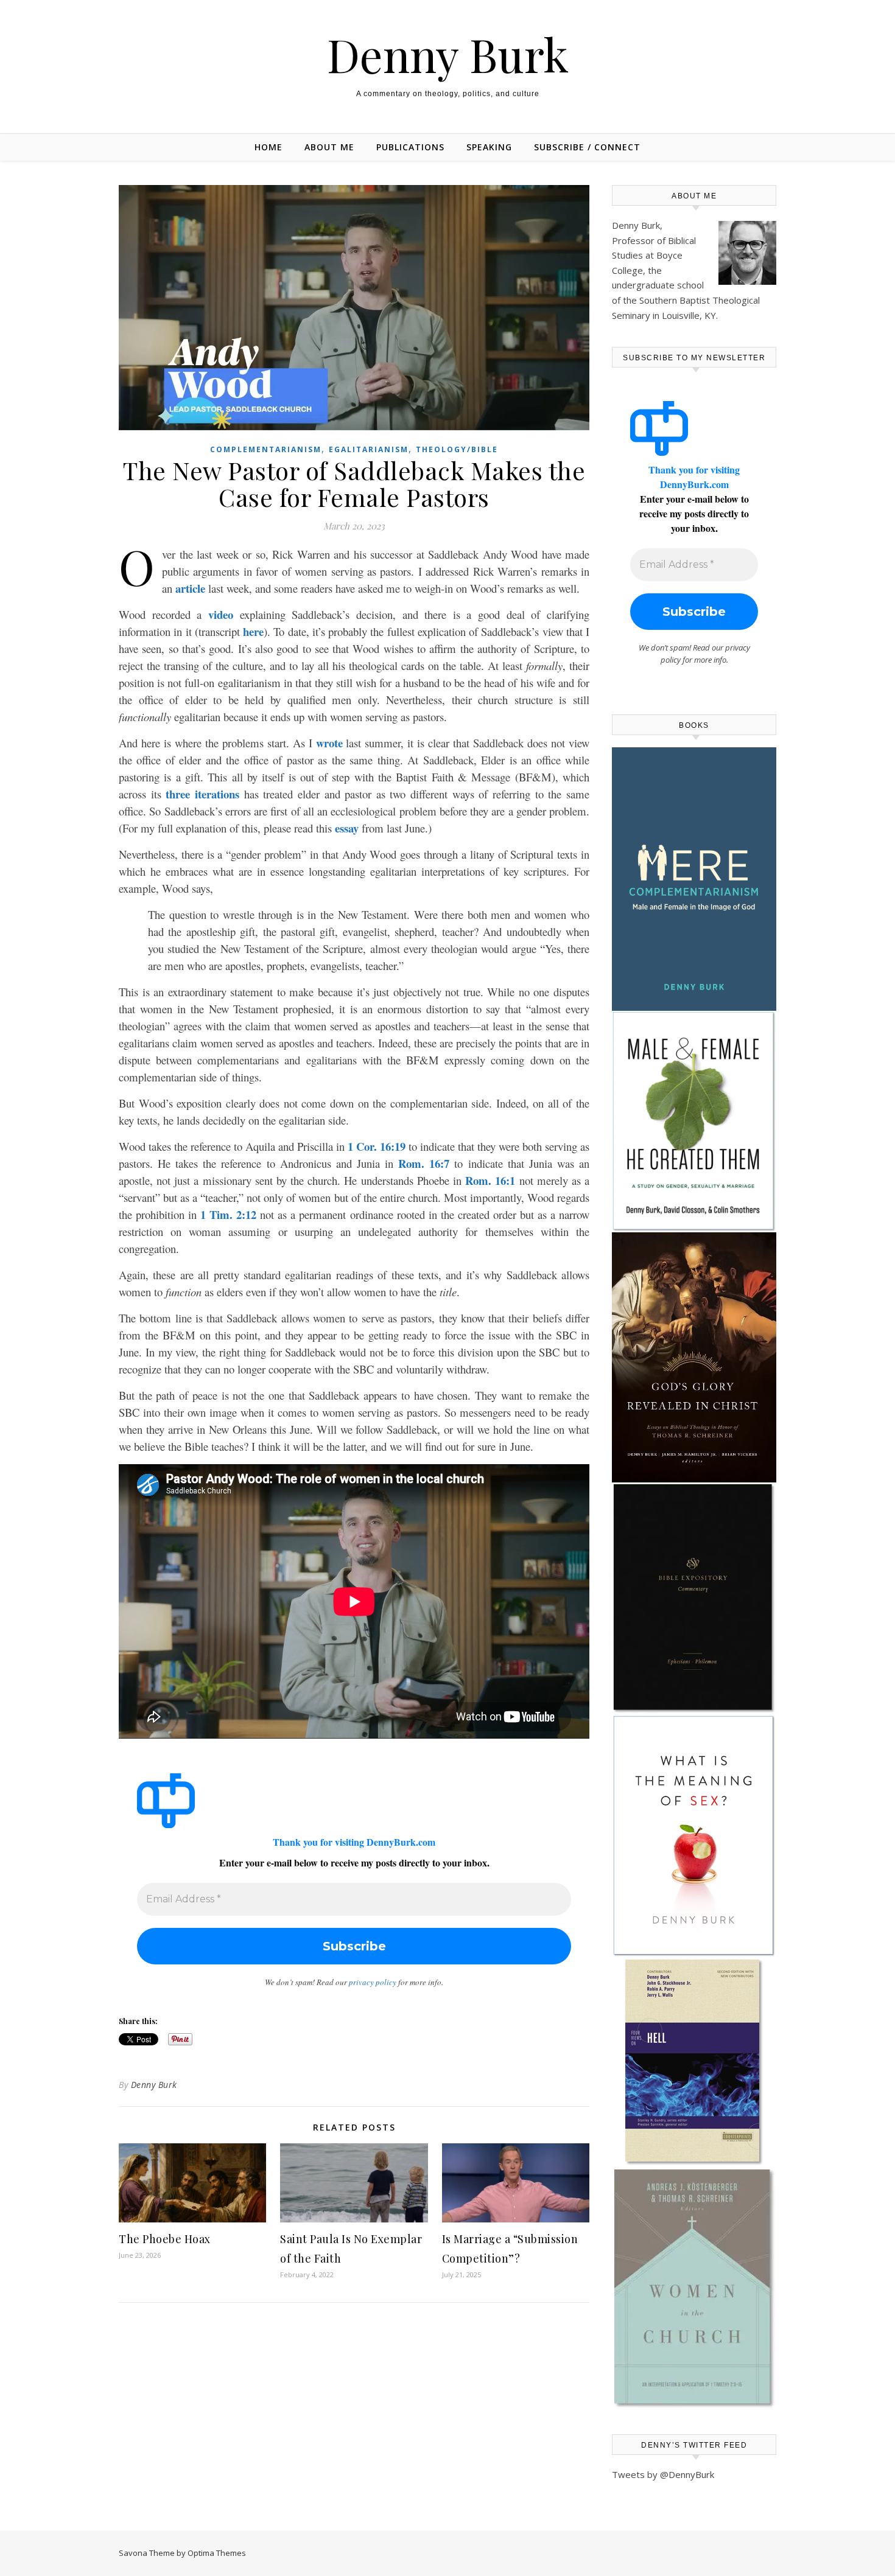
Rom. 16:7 (424, 1163)
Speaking (489, 147)
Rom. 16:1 (490, 1180)
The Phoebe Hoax (165, 2239)
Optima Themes (217, 2553)
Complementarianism (266, 449)
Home (268, 147)
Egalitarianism (369, 449)
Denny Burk (448, 54)
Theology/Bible (457, 449)
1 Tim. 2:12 (228, 1214)
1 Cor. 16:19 (377, 1146)
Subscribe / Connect (587, 147)
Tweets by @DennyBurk (663, 2474)
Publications (410, 147)
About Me (329, 147)
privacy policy (373, 1982)
